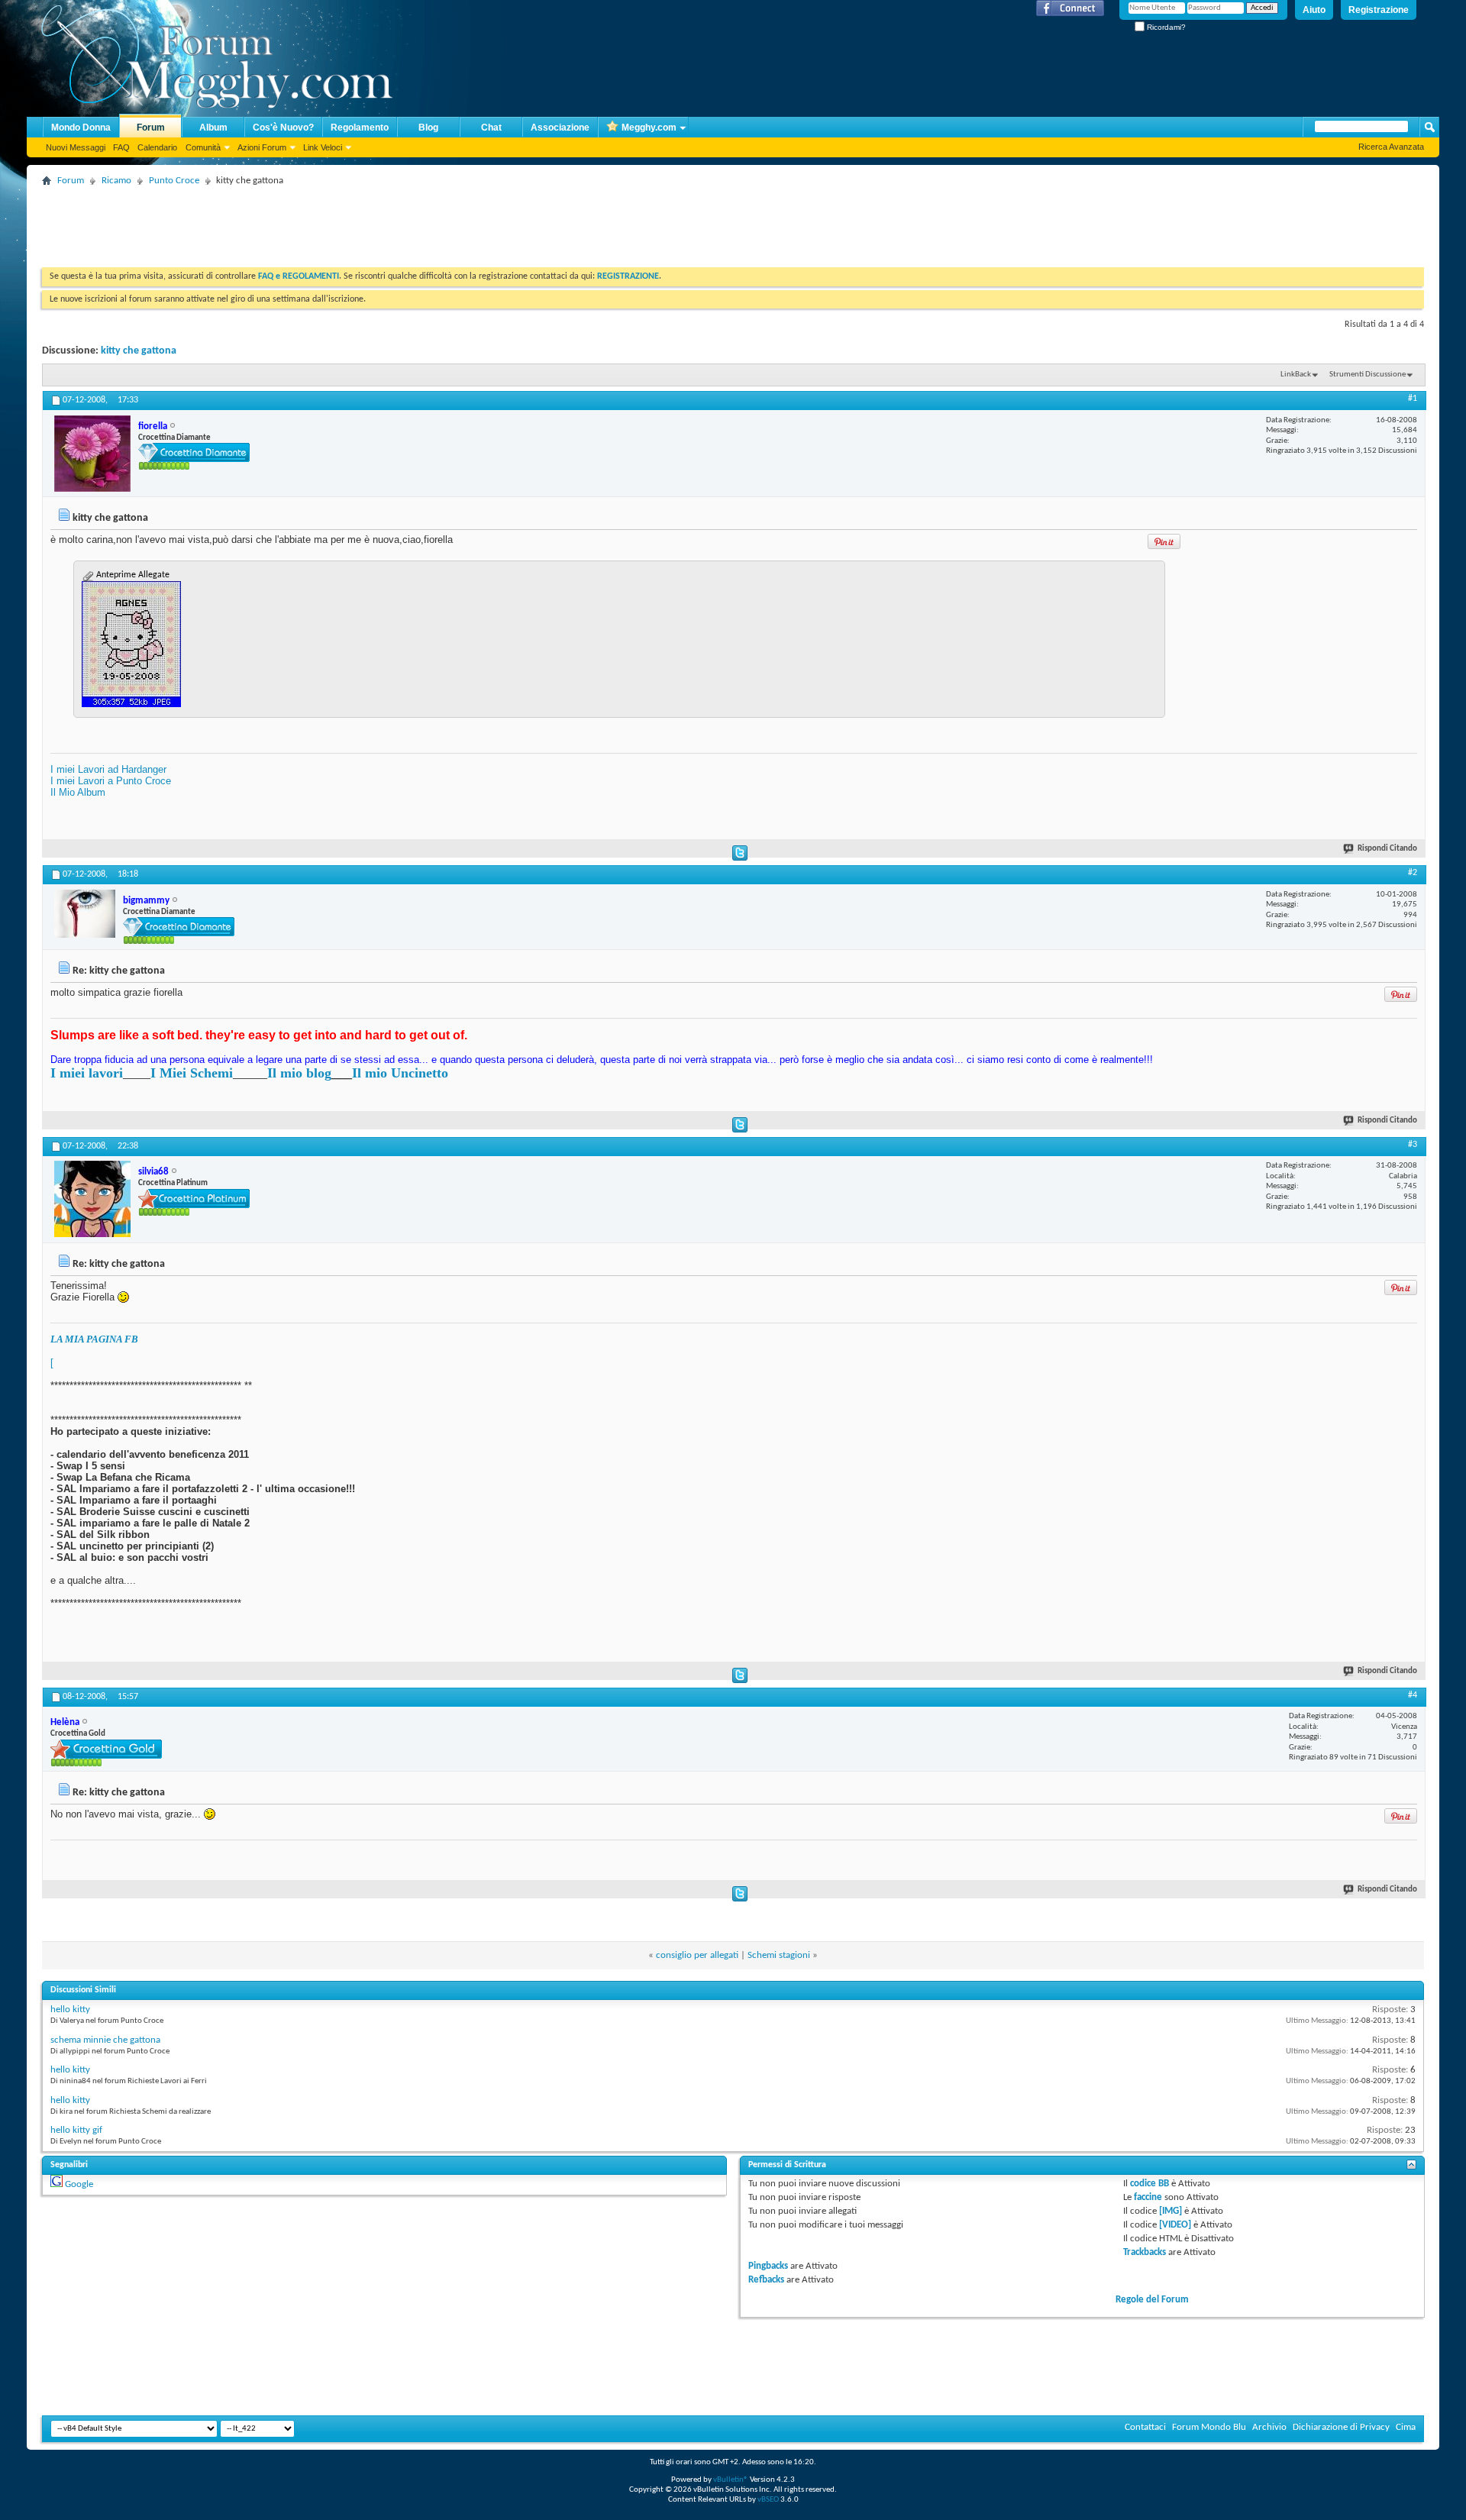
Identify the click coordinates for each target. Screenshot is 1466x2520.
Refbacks (766, 2280)
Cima (1406, 2427)
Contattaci (1145, 2427)
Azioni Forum (262, 147)
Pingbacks (768, 2266)
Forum (151, 128)
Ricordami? (1165, 27)
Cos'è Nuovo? (283, 128)
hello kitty (70, 2010)
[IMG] (1171, 2211)
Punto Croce (174, 181)
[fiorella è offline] (92, 454)
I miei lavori (87, 1073)
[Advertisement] (320, 225)
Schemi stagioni (779, 1955)
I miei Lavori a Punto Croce (111, 781)
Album (213, 128)
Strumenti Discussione (1368, 375)
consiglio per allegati (697, 1955)
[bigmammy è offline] (85, 914)
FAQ (121, 147)
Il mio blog (299, 1073)
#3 (1413, 1145)
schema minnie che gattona (105, 2040)
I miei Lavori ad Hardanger (108, 769)
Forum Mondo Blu (1209, 2427)
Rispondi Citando (1387, 849)
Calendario (157, 147)
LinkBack (1296, 375)
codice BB (1150, 2184)
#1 (1413, 399)
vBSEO (768, 2500)
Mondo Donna (81, 128)
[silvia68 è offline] (92, 1199)
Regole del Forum (1152, 2300)
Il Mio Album (78, 792)
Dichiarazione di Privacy (1341, 2427)
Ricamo (116, 181)
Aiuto (1314, 10)
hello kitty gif (76, 2130)
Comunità (203, 147)
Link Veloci (323, 147)
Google (79, 2184)
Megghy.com (649, 128)
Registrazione (1379, 10)
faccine (1148, 2197)
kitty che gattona (139, 351)
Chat (491, 128)
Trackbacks (1145, 2252)
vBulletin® (731, 2480)
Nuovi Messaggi (76, 147)
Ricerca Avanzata (1391, 147)
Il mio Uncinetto (400, 1073)
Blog (428, 128)
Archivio (1269, 2427)
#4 (1413, 1695)
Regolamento (360, 128)
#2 (1413, 873)
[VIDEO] (1175, 2225)
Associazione (560, 128)
